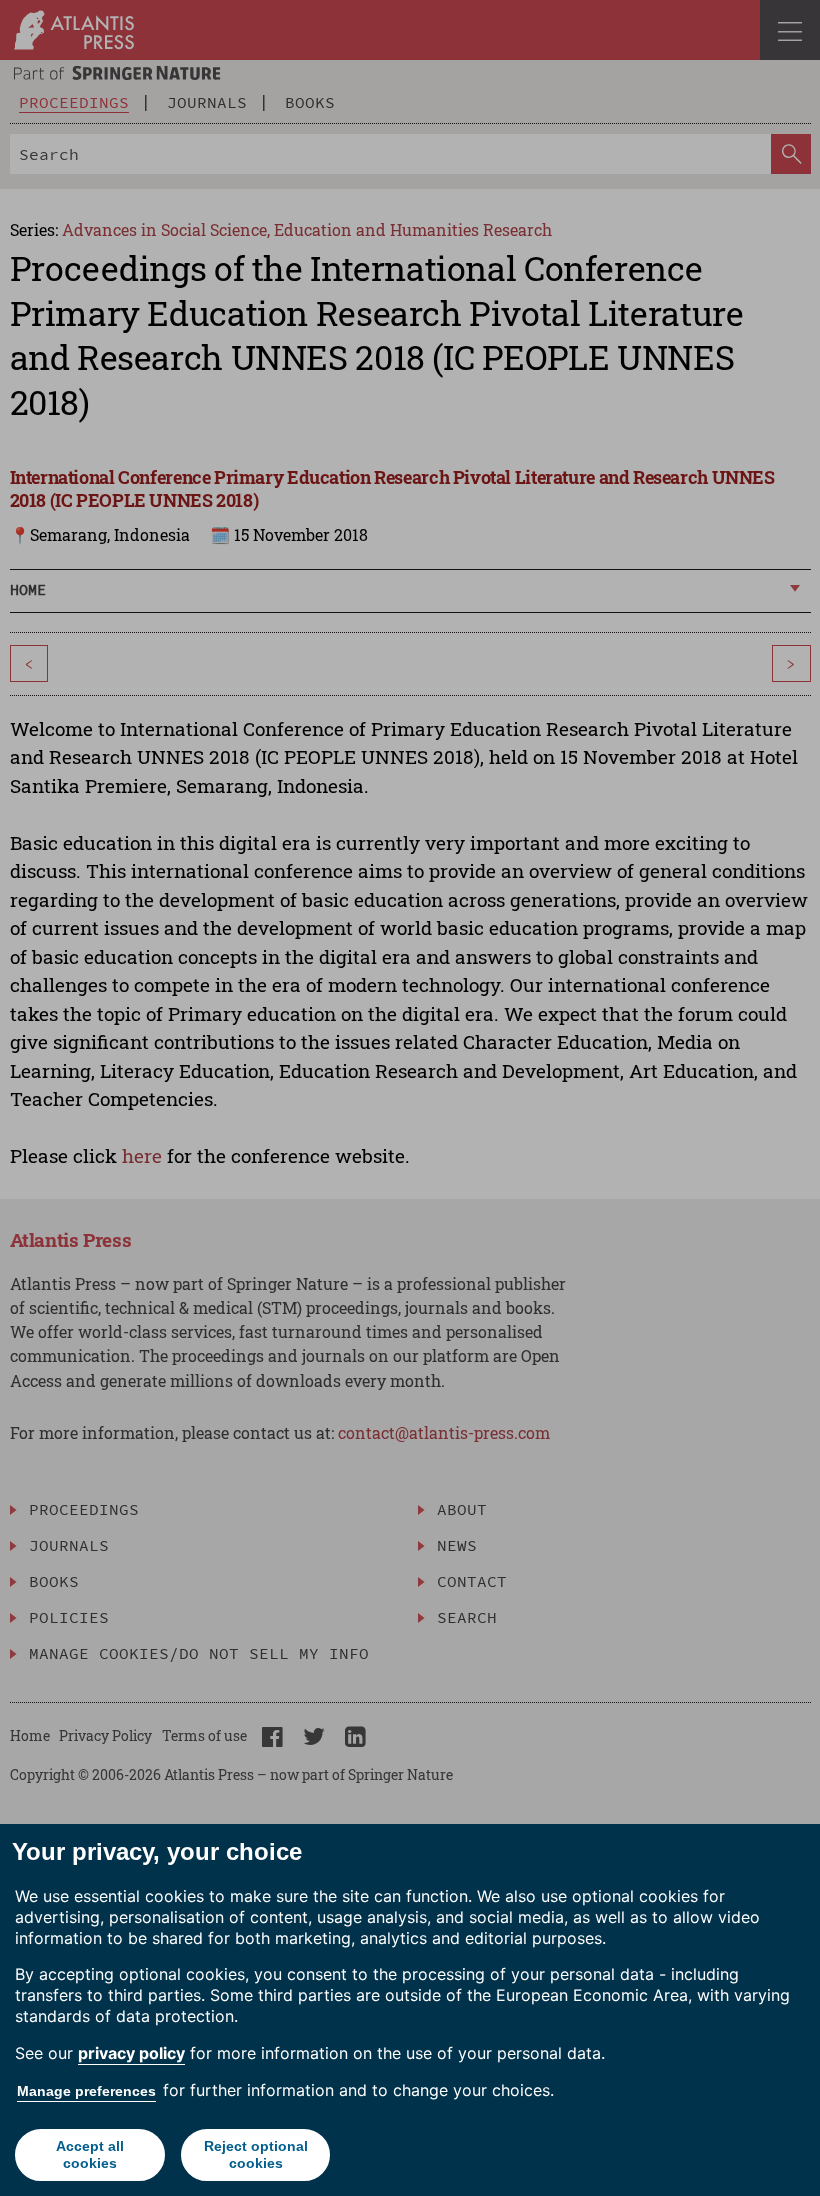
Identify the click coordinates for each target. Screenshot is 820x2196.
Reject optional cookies (256, 2154)
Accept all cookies (90, 2154)
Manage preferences (86, 2091)
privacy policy (131, 2053)
